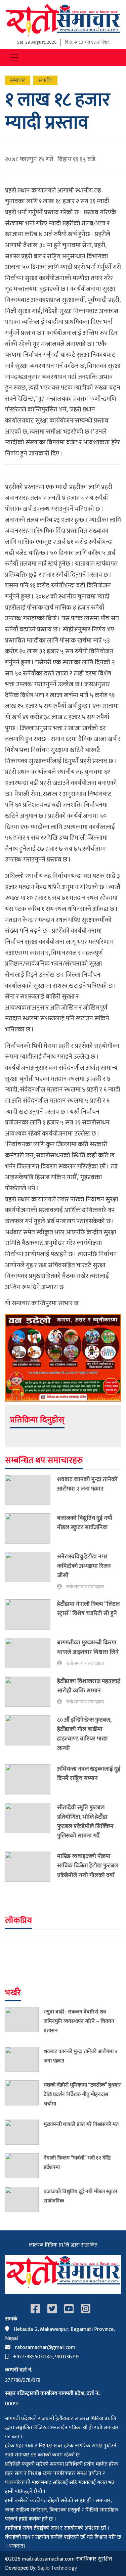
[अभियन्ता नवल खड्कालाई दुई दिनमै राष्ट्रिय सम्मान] (31, 1779)
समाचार (18, 80)
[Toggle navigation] (14, 57)
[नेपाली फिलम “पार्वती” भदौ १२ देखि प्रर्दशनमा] (24, 2166)
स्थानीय (45, 80)
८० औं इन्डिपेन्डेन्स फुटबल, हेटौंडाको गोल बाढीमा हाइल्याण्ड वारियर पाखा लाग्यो (84, 1734)
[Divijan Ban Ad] (63, 1358)
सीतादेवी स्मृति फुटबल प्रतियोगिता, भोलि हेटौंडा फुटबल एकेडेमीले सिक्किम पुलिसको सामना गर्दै (85, 1822)
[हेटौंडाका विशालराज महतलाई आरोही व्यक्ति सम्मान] (31, 1692)
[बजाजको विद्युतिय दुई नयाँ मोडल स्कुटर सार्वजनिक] (31, 1528)
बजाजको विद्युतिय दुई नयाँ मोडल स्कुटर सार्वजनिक (85, 1523)
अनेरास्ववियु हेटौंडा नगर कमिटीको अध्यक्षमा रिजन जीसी (84, 1566)
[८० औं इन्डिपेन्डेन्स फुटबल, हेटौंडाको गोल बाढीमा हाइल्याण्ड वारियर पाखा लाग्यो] (31, 1736)
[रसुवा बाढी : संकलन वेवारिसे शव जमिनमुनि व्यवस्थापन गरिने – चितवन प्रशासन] (24, 2023)
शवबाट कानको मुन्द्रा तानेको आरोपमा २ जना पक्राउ (87, 1484)
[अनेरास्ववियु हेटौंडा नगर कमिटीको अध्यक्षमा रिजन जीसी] (31, 1571)
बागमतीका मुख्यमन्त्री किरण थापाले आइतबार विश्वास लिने (88, 1647)
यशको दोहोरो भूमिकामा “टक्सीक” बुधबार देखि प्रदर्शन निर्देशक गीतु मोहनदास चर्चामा (82, 2094)
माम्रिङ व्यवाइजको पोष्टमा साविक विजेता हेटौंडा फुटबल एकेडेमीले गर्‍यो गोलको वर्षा (88, 1866)
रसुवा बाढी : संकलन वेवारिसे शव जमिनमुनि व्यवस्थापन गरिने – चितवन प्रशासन (79, 2021)
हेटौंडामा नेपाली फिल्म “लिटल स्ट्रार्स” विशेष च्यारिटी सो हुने (88, 1609)
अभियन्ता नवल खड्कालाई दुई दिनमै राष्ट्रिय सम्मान (89, 1773)
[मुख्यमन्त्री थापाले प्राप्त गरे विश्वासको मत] (24, 2132)
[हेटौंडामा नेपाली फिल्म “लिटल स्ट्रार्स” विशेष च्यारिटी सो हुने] (31, 1614)
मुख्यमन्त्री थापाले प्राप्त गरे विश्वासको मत (81, 2124)
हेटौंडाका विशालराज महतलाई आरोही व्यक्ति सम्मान (89, 1686)
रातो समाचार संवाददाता (85, 1587)
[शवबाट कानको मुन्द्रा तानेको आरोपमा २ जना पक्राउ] (31, 1490)
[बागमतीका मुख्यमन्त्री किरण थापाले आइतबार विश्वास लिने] (31, 1653)
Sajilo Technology (57, 2568)
